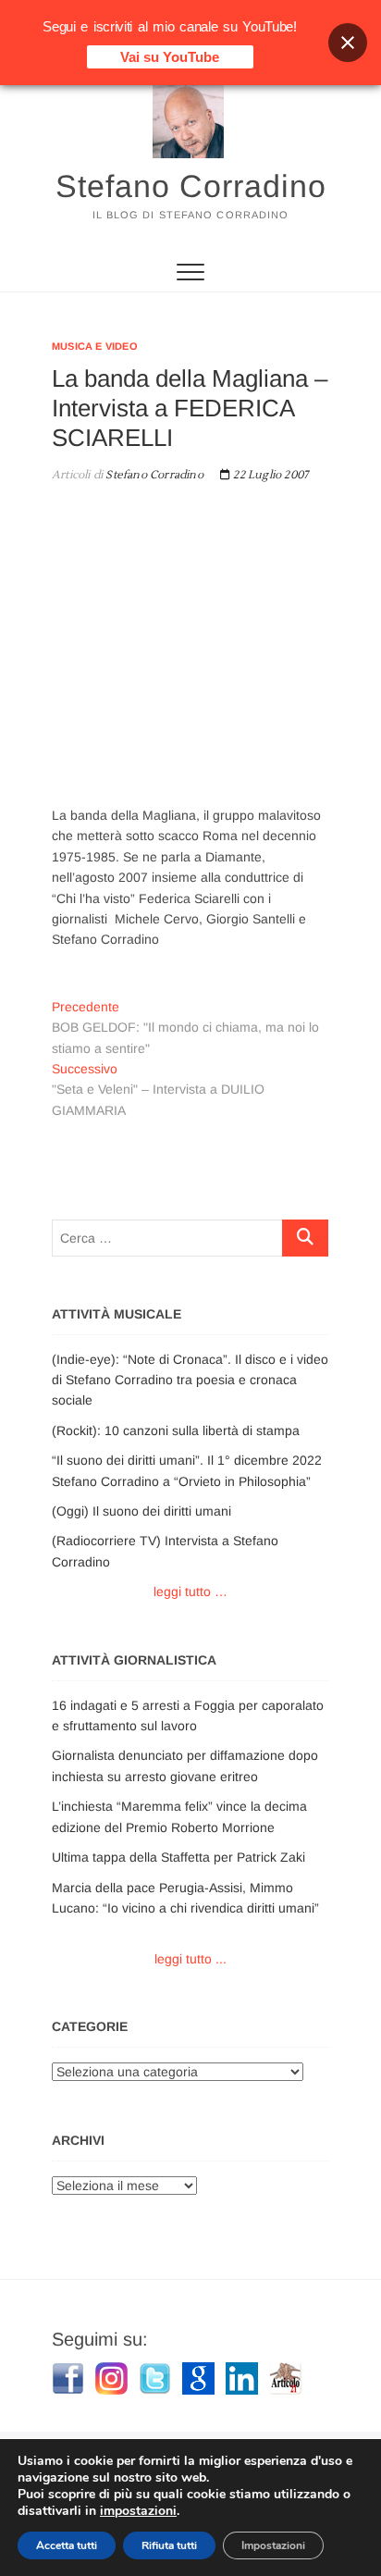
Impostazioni (273, 2545)
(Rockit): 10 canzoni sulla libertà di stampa (176, 1430)
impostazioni (138, 2511)
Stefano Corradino (191, 186)
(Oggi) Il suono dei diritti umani (141, 1511)
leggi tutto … (190, 1591)
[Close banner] (348, 43)
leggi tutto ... (190, 1959)
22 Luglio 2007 (269, 475)
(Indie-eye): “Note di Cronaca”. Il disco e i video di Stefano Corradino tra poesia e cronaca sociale (190, 1380)
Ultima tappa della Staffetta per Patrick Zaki (178, 1857)
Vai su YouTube (170, 57)
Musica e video (95, 346)
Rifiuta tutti (169, 2545)
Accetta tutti (67, 2545)
